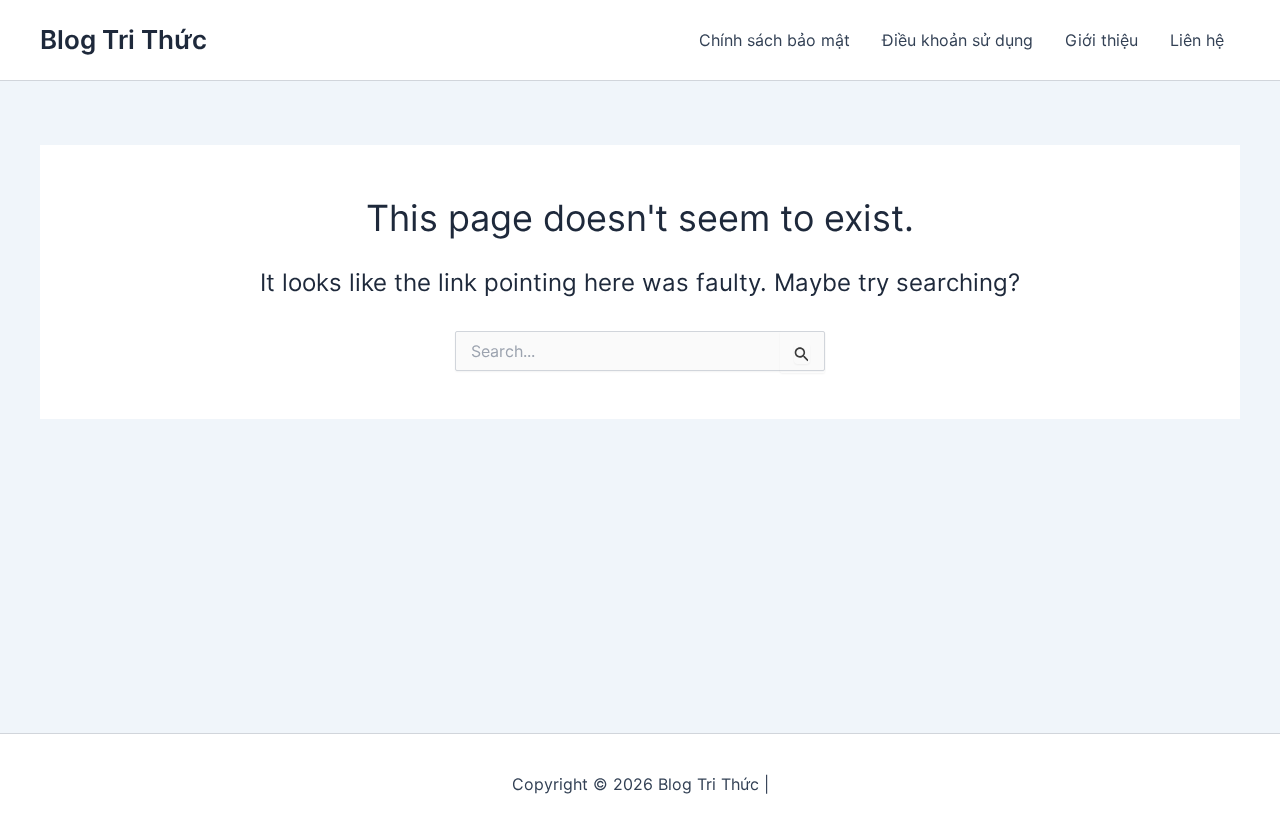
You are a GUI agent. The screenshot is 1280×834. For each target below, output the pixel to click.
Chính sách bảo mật (774, 40)
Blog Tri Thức (123, 39)
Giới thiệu (1101, 40)
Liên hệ (1197, 40)
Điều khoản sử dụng (957, 40)
